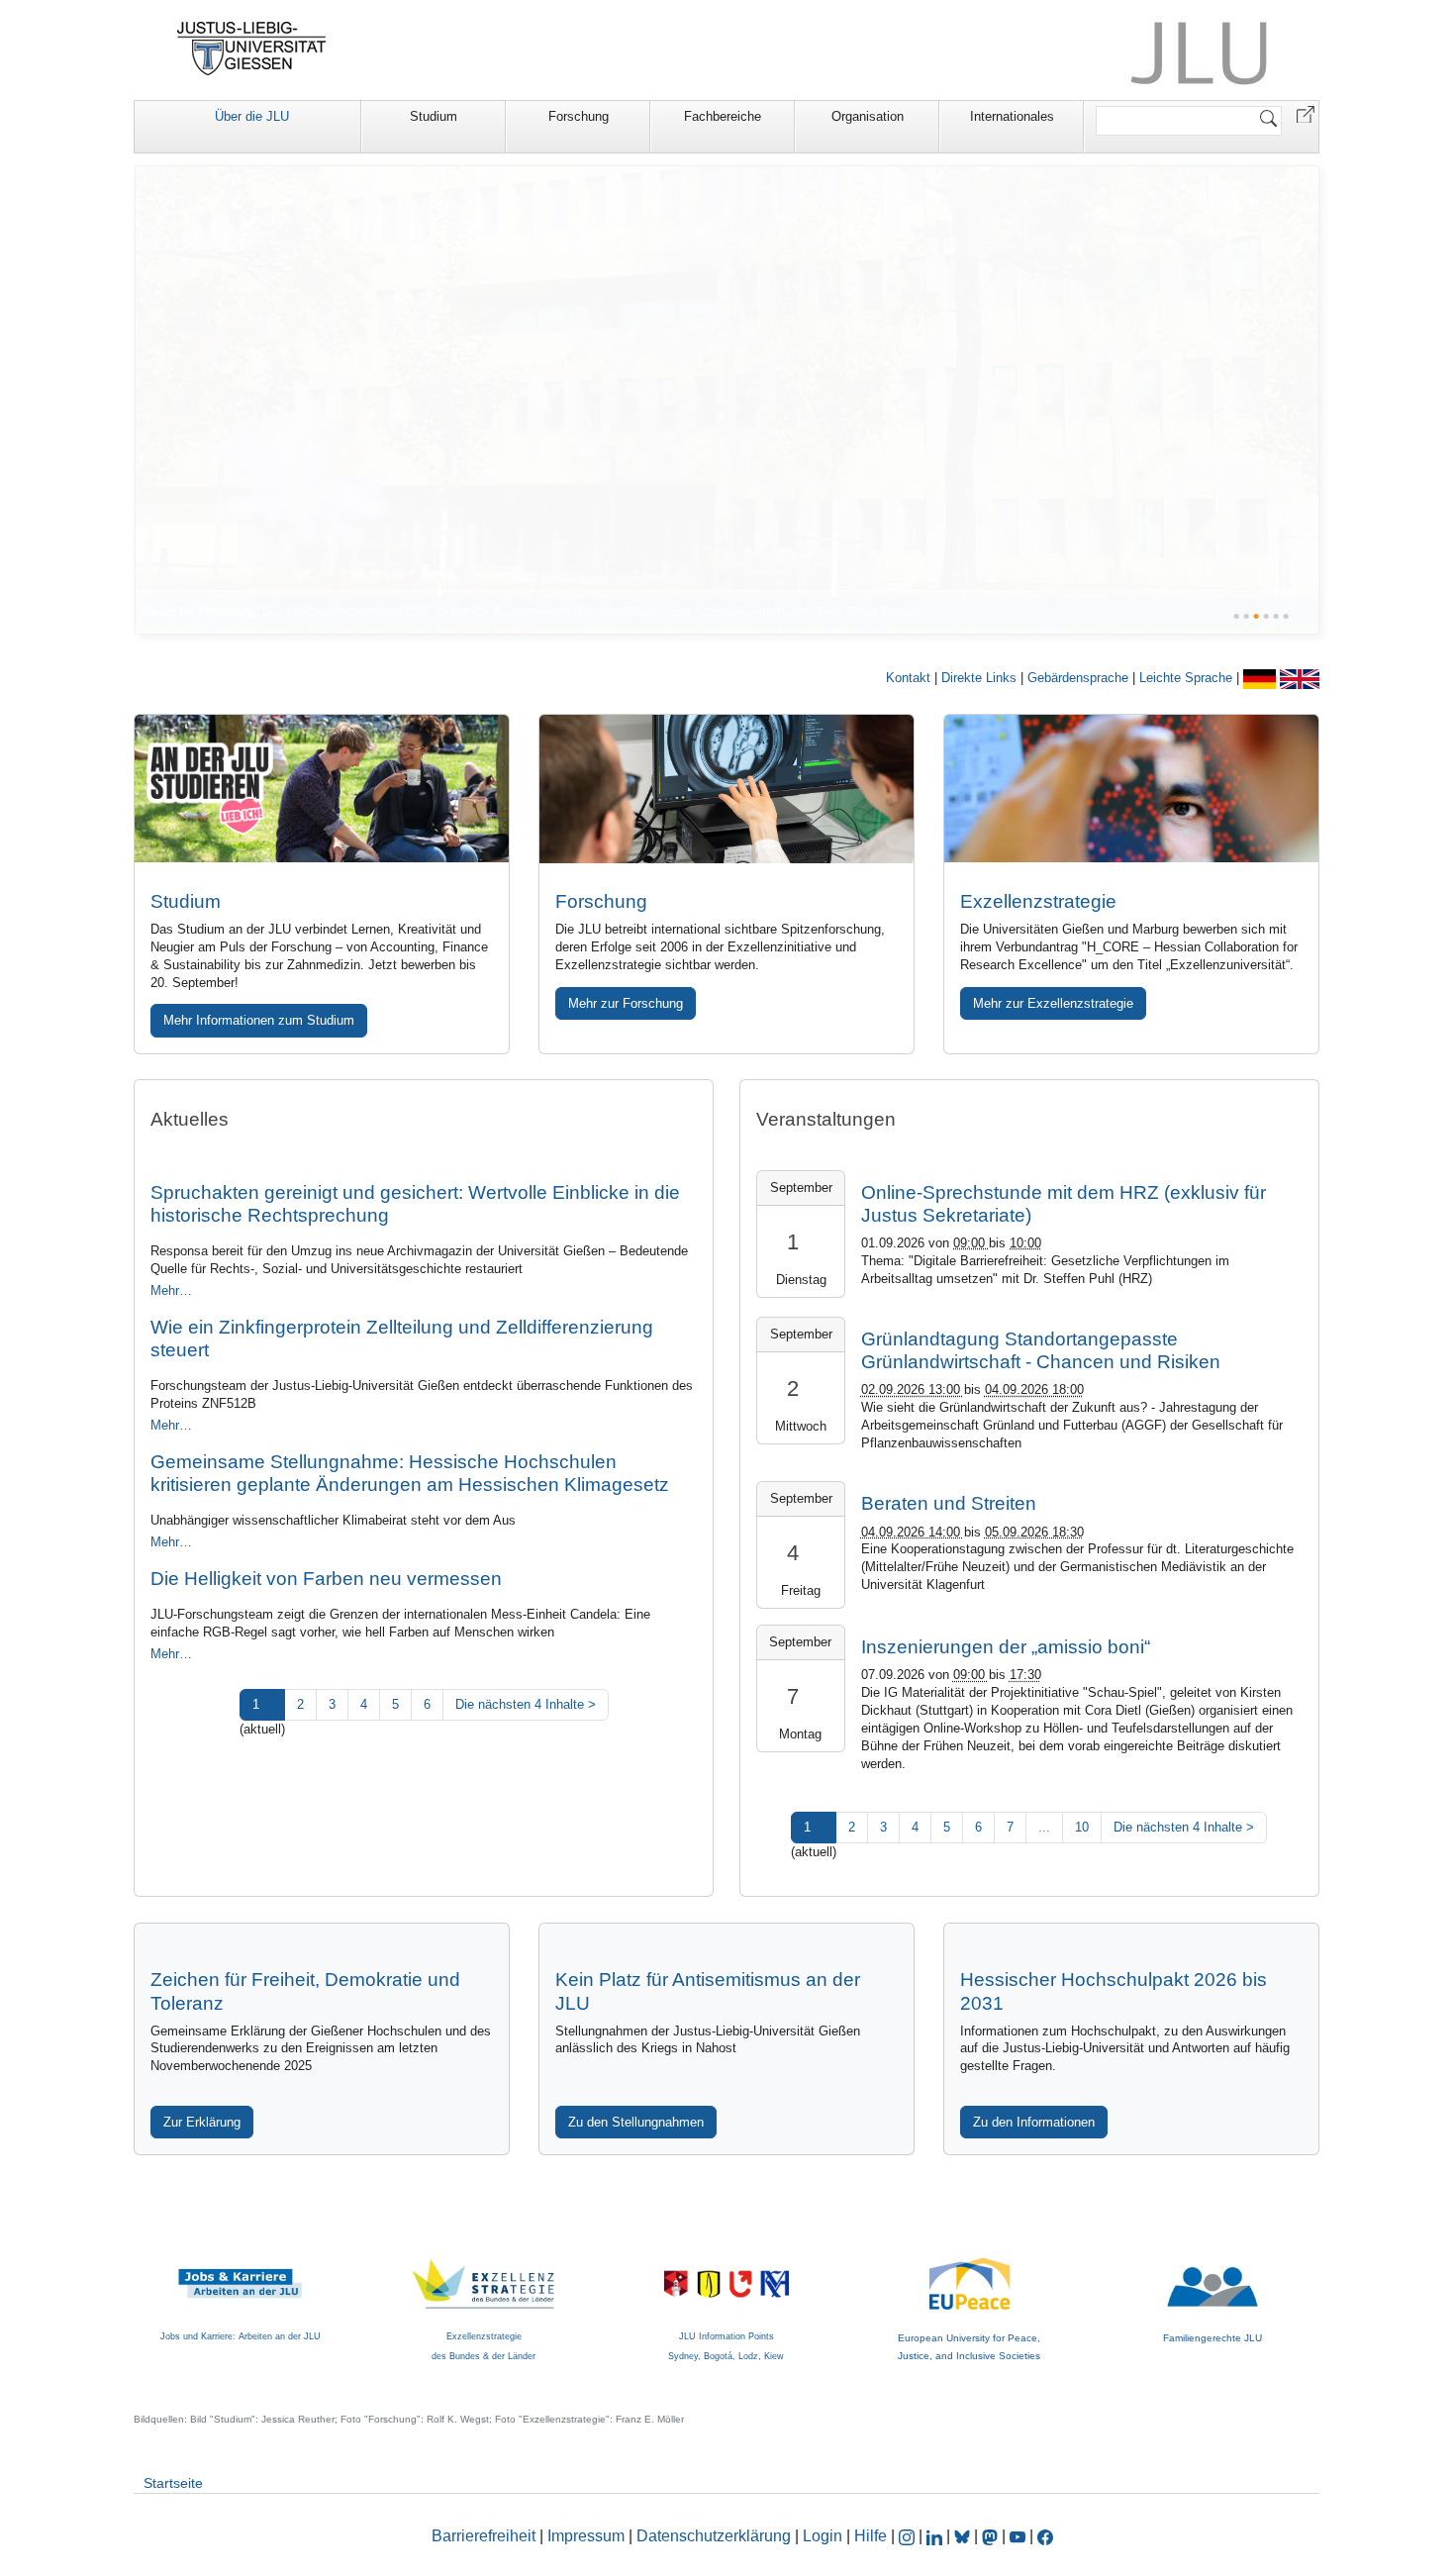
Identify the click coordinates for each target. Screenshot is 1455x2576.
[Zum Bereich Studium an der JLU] (322, 789)
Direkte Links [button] (981, 678)
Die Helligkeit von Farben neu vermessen (326, 1579)
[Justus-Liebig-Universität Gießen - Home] (252, 49)
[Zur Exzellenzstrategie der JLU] (1131, 789)
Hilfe (871, 2536)
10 (1082, 1827)
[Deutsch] (1261, 678)
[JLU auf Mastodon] (992, 2536)
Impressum (586, 2536)
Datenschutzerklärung (714, 2536)
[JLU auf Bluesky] (964, 2536)
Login (824, 2536)
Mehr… (171, 1290)
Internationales (1012, 116)
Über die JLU (252, 116)
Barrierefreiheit (484, 2536)
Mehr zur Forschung (626, 1003)
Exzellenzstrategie (1038, 901)
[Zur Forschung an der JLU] (727, 789)
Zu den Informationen (1034, 2122)
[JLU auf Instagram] (909, 2536)
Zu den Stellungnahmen (636, 2122)
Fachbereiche (723, 116)
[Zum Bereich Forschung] (727, 399)
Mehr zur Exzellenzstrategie (1053, 1003)
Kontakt (910, 678)
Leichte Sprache (1188, 678)
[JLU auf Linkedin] (936, 2536)
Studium (434, 116)
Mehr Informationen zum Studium (259, 1020)
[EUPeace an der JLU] (969, 2267)
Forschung (579, 116)
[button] (1306, 113)
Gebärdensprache (1080, 678)
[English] (1300, 678)
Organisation (868, 116)
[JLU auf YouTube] (1018, 2536)
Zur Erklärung (202, 2122)
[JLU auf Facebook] (1045, 2536)
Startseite (173, 2483)
